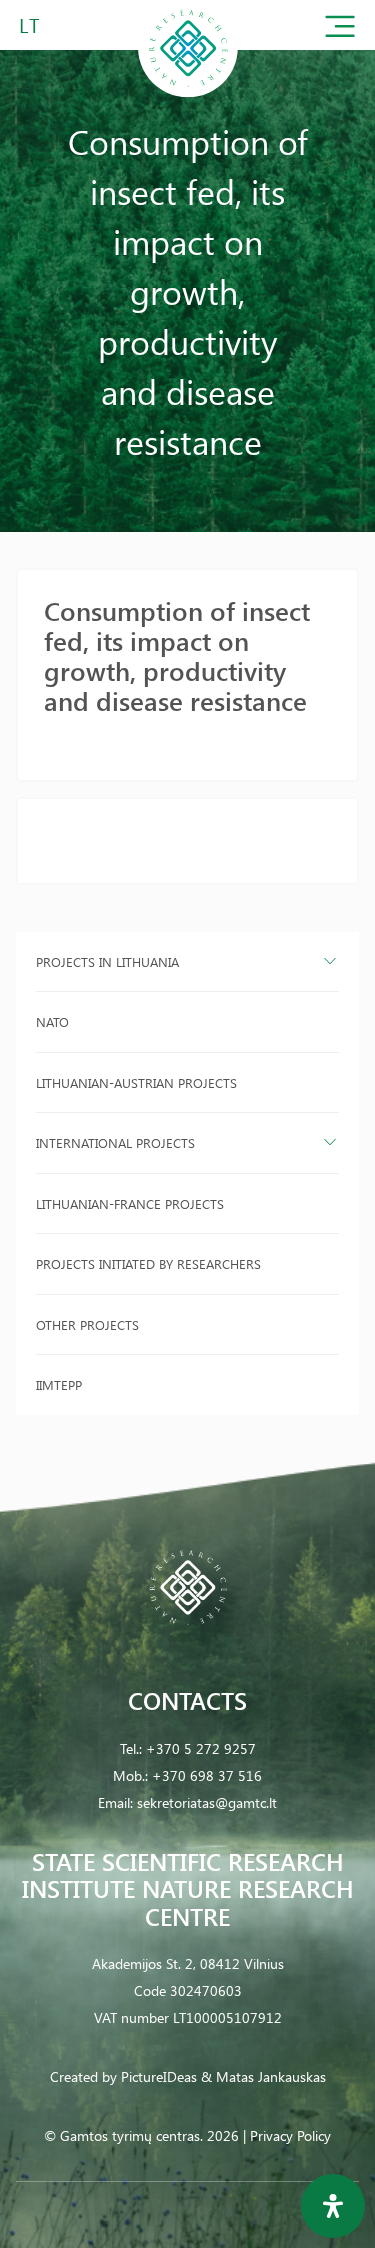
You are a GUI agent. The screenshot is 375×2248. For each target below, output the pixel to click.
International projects (115, 1142)
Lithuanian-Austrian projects (136, 1082)
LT (29, 24)
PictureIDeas (159, 2076)
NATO (52, 1021)
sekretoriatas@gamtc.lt (207, 1802)
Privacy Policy (290, 2135)
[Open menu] (340, 30)
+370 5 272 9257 (201, 1748)
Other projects (87, 1324)
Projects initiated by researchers (148, 1263)
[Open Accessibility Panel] (333, 2206)
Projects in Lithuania (107, 961)
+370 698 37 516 (207, 1775)
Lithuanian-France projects (130, 1203)
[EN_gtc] (188, 93)
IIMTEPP (59, 1384)
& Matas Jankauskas (263, 2076)
